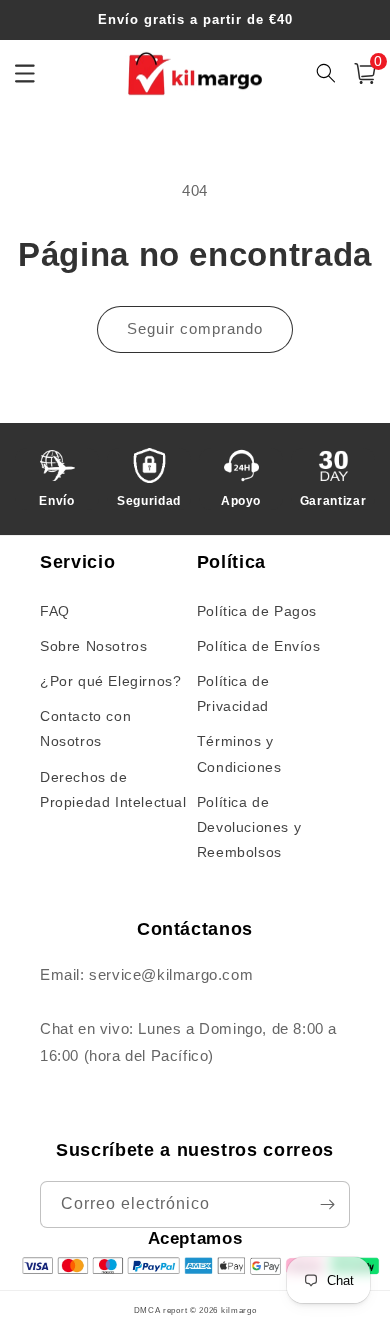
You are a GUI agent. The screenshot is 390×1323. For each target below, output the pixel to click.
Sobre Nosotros (93, 646)
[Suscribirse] (327, 1204)
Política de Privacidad (233, 693)
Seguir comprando (195, 328)
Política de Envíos (259, 646)
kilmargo (239, 1310)
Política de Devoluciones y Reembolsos (249, 827)
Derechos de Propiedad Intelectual (113, 789)
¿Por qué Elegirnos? (110, 681)
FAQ (55, 611)
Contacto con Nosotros (85, 728)
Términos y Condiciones (239, 753)
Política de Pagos (257, 611)
